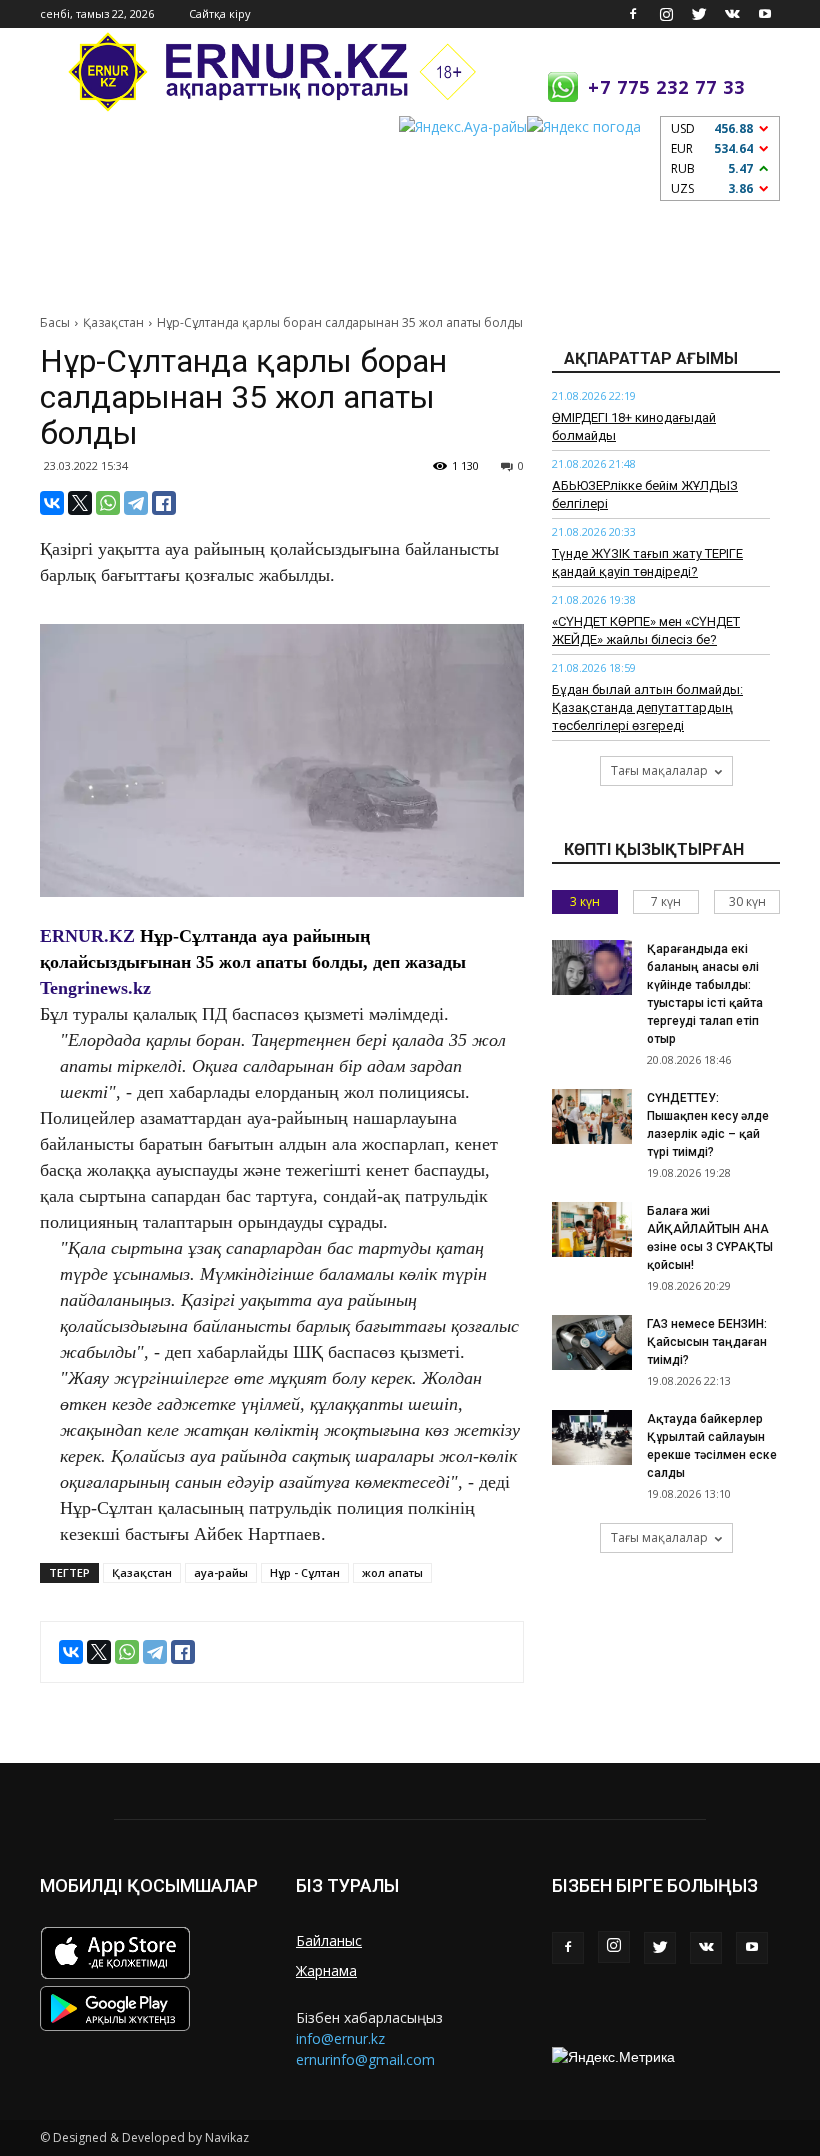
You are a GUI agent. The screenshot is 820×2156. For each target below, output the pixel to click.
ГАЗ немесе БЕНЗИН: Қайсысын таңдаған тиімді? (707, 1342)
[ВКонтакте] (52, 503)
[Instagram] (666, 14)
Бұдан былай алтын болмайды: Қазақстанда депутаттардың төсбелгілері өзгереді (647, 707)
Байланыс (329, 1940)
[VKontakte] (732, 14)
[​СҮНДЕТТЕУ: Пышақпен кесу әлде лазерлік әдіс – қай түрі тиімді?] (592, 1116)
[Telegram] (136, 503)
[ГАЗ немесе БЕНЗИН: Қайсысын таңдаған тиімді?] (592, 1342)
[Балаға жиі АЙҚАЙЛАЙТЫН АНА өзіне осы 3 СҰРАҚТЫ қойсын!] (592, 1229)
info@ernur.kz (340, 2038)
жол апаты (392, 1572)
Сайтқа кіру (220, 13)
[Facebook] (633, 14)
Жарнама (326, 1970)
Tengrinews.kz (95, 988)
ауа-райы (221, 1572)
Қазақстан (113, 322)
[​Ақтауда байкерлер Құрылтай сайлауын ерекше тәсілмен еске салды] (592, 1437)
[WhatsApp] (108, 503)
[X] (80, 503)
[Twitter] (699, 14)
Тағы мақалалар (659, 770)
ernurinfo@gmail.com (365, 2059)
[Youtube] (765, 14)
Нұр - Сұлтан (305, 1572)
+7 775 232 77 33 (666, 87)
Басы (55, 322)
